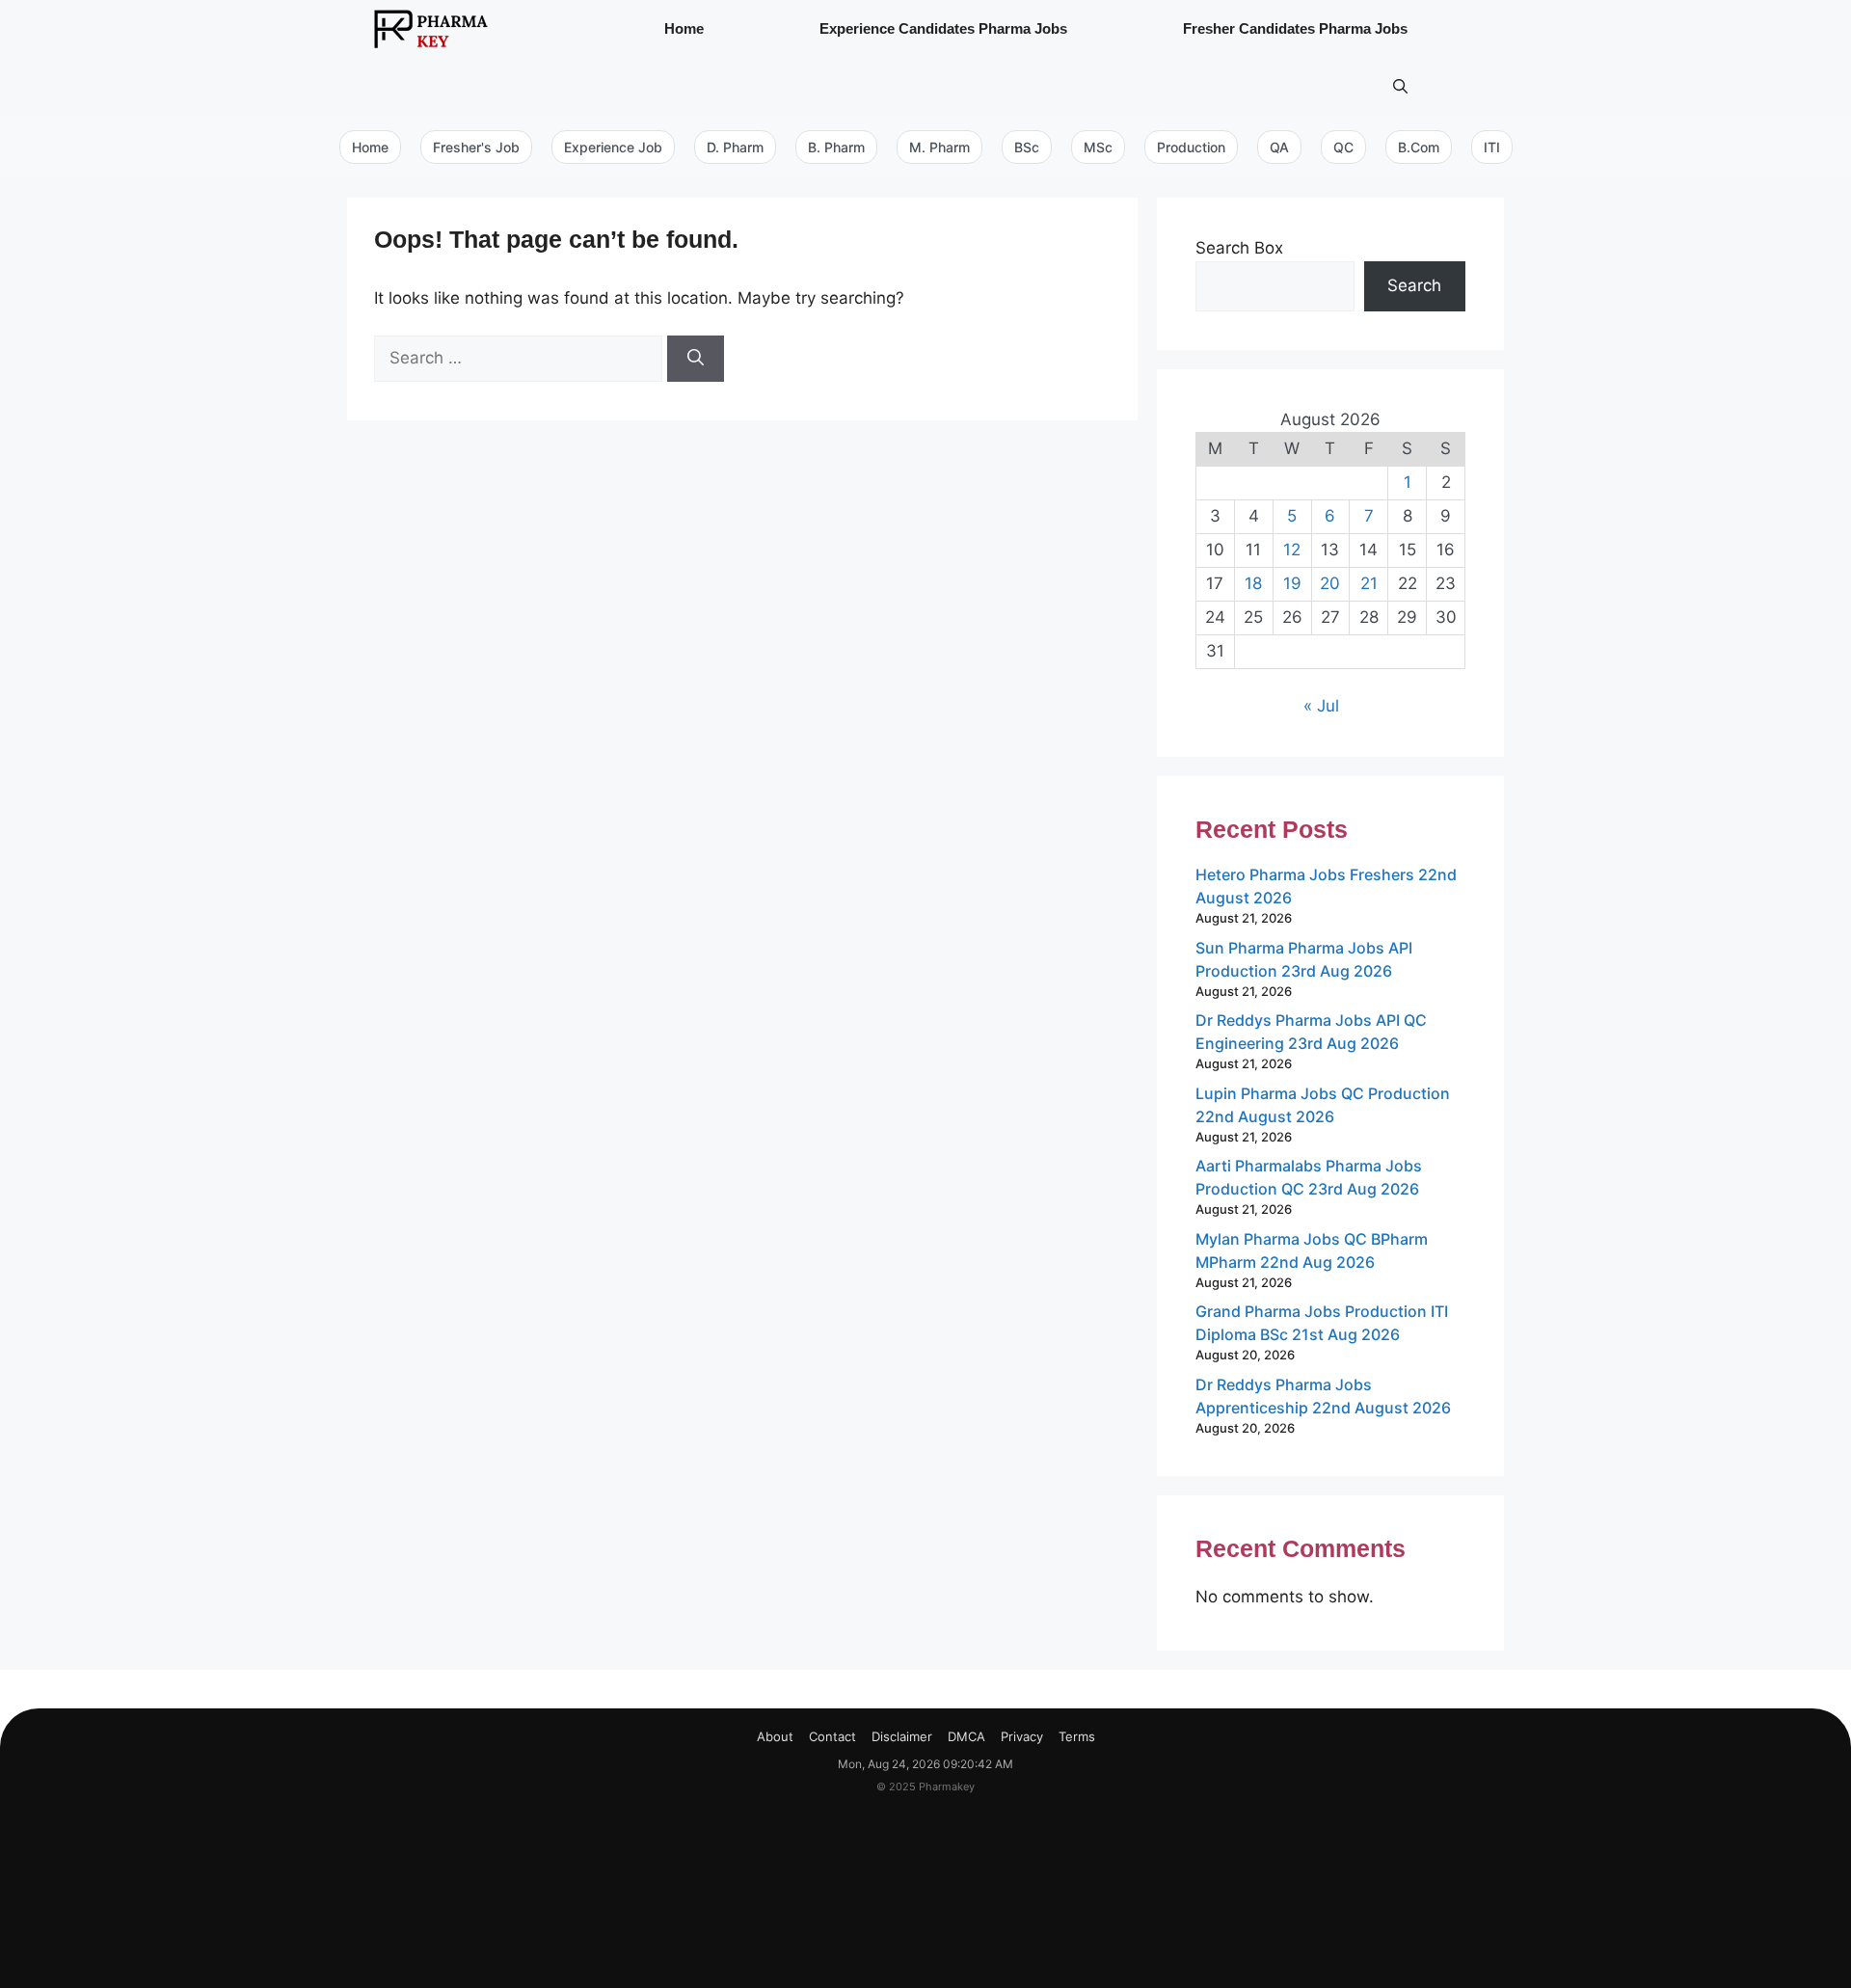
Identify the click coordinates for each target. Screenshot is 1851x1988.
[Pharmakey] (431, 29)
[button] (1400, 87)
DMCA (966, 1736)
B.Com (1419, 147)
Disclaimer (902, 1736)
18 (1253, 583)
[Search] (696, 359)
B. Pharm (836, 147)
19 (1292, 583)
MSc (1098, 147)
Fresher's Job (476, 147)
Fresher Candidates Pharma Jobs (1295, 28)
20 (1330, 583)
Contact (832, 1736)
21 (1369, 583)
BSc (1027, 147)
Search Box (1239, 248)
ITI (1492, 147)
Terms (1077, 1736)
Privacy (1022, 1736)
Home (684, 28)
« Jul (1321, 706)
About (775, 1736)
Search (1414, 285)
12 (1292, 550)
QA (1279, 147)
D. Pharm (735, 147)
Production (1191, 147)
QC (1343, 147)
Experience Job (613, 147)
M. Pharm (939, 147)
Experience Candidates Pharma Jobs (943, 28)
